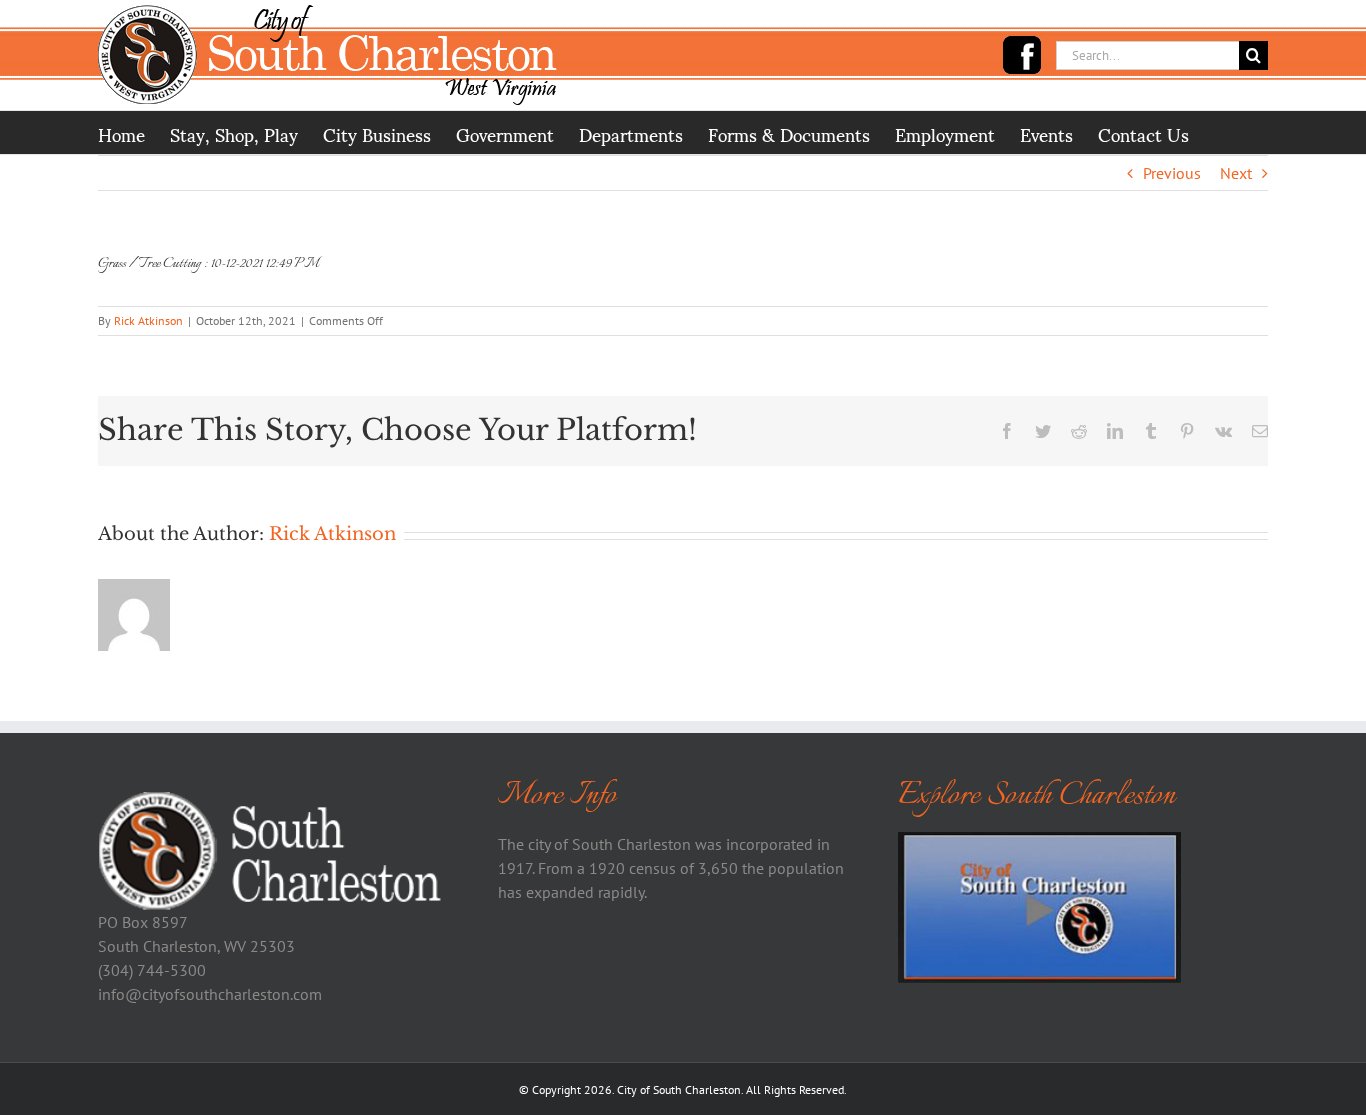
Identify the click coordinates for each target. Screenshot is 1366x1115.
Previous (1172, 173)
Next (1236, 173)
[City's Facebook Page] (1022, 55)
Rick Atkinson (148, 320)
